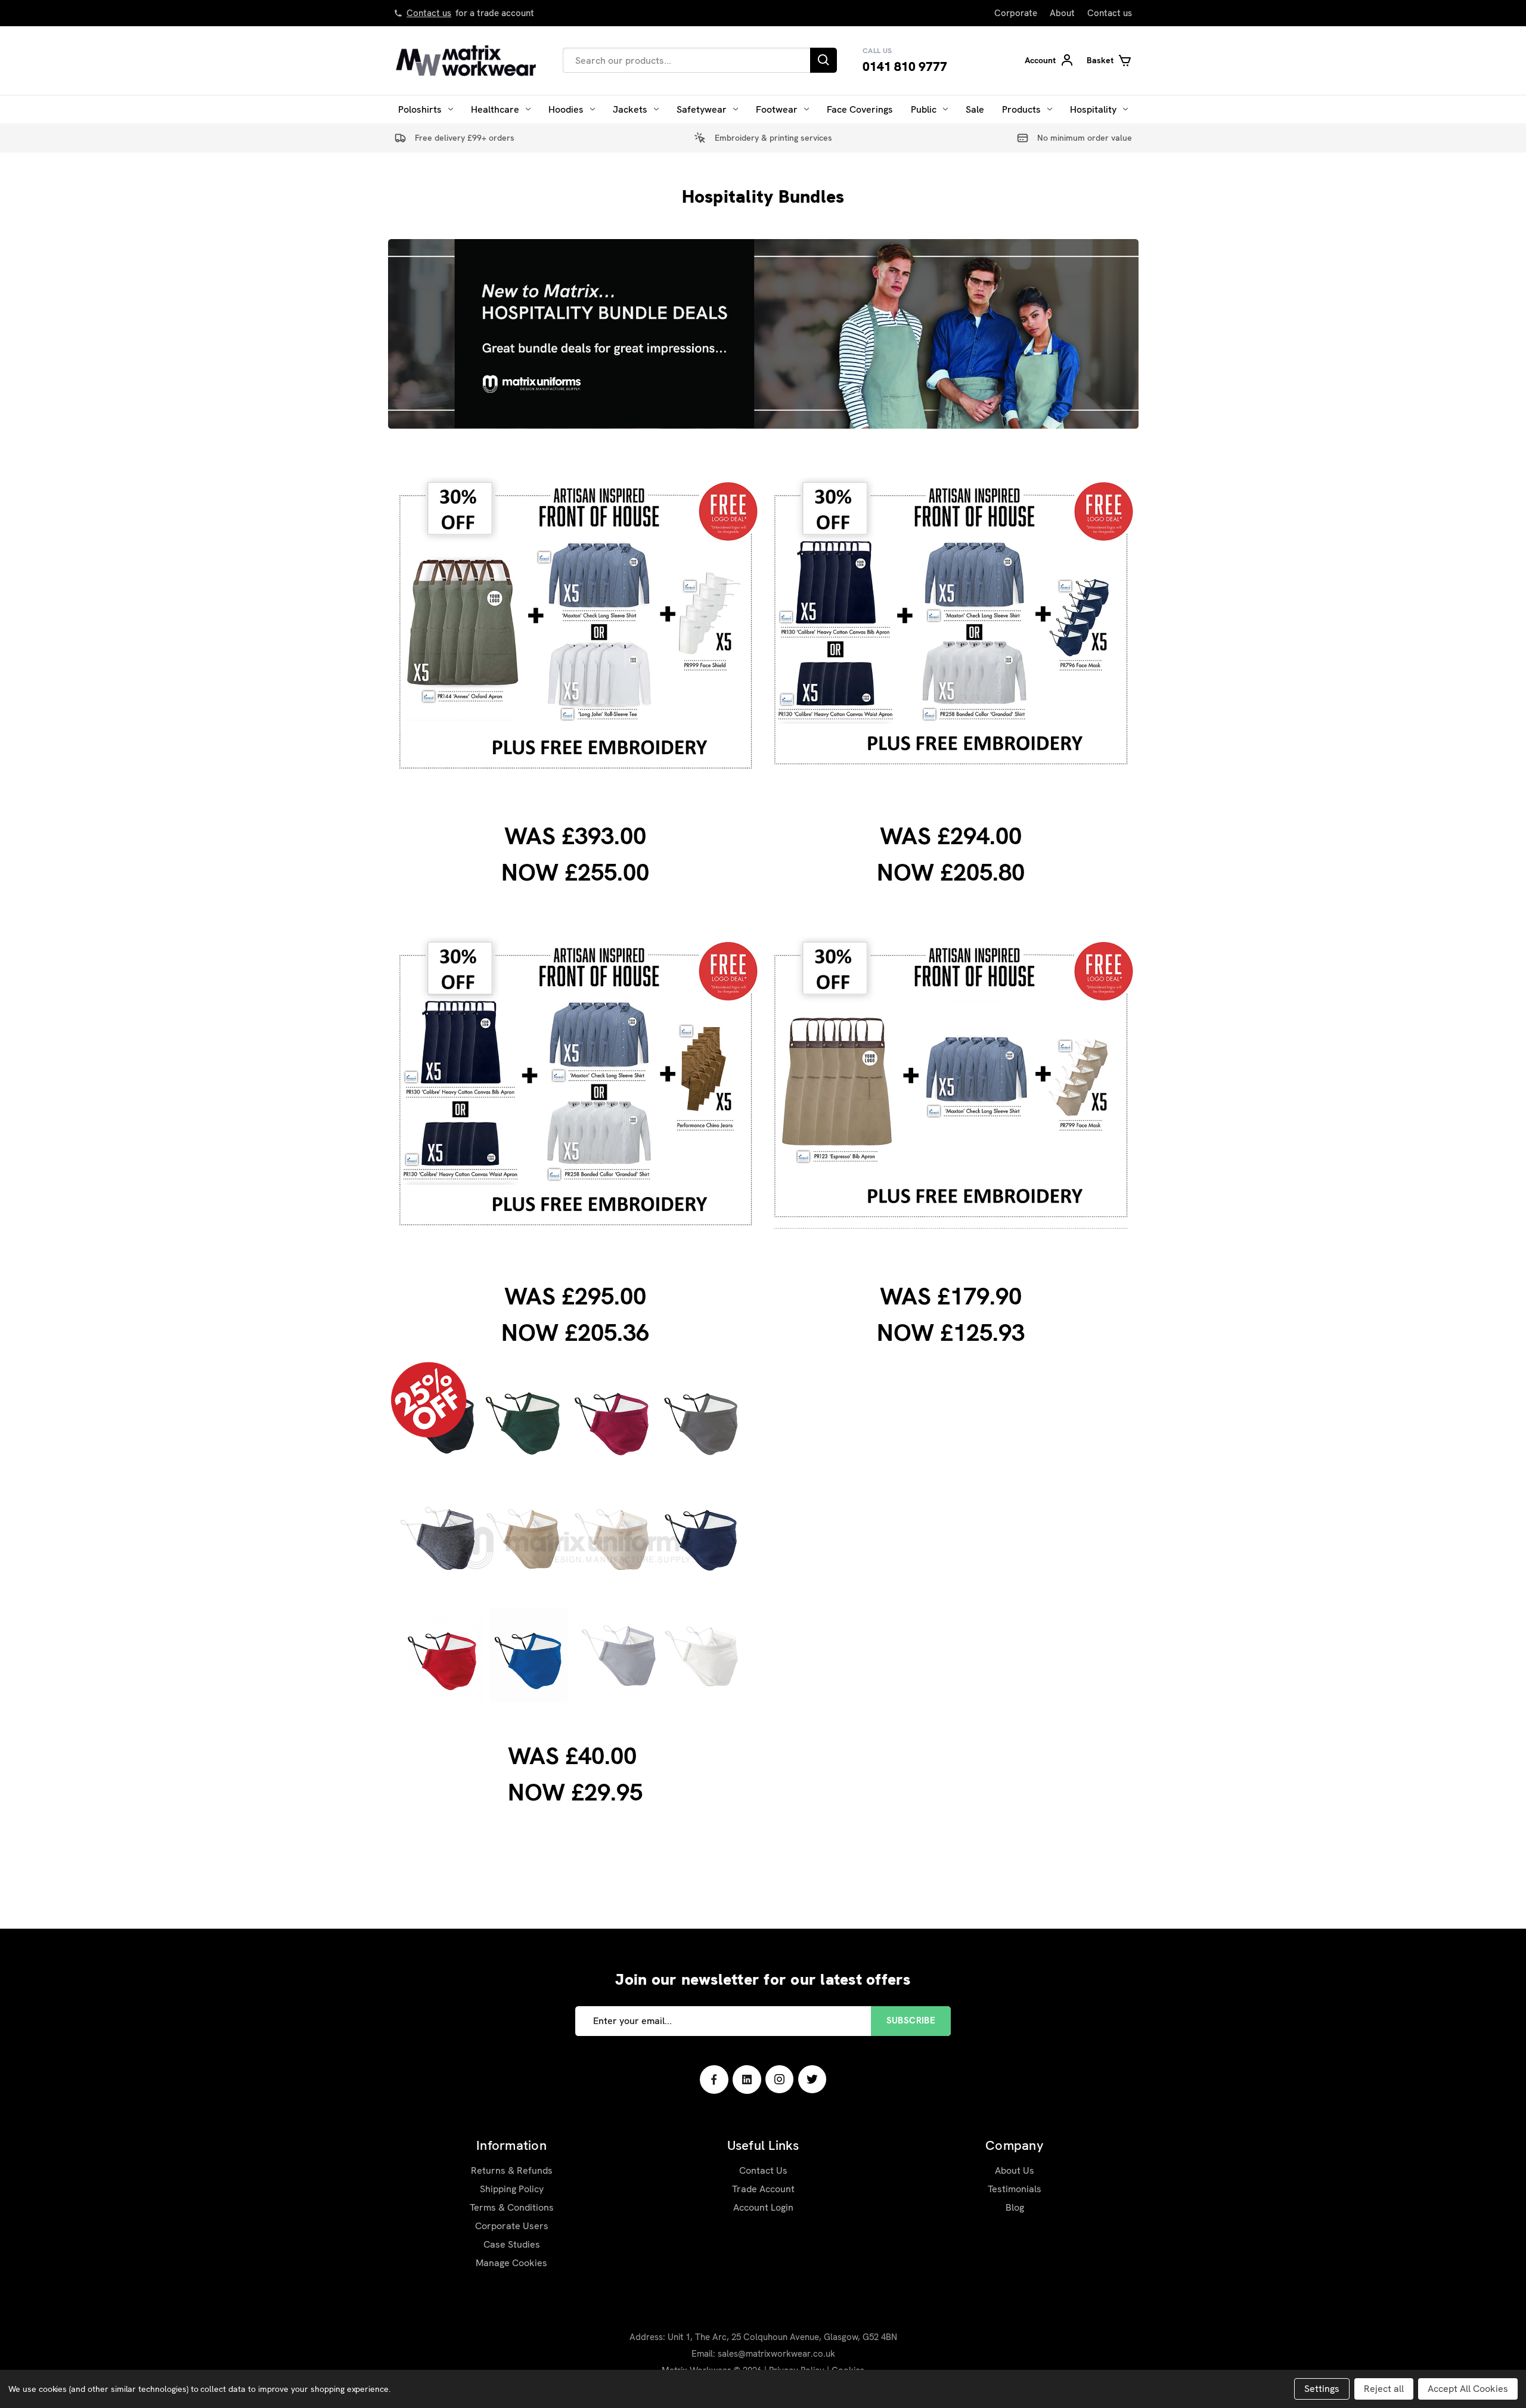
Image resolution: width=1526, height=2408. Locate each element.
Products (1021, 109)
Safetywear (702, 109)
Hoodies (566, 109)
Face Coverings (860, 109)
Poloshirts (420, 109)
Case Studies (512, 2244)
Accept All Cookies (1468, 2389)
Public (924, 109)
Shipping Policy (512, 2189)
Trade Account (763, 2189)
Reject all (1384, 2389)
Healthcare (495, 109)
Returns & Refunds (512, 2170)
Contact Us (763, 2170)
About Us (1015, 2170)
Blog (1015, 2207)
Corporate (1016, 13)
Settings (1322, 2389)
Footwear (777, 109)
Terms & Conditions (512, 2207)
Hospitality (1093, 109)
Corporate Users (512, 2226)
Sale (975, 109)
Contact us (429, 13)
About (1062, 13)
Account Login (763, 2207)
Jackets (630, 109)
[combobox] (686, 60)
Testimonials (1015, 2189)
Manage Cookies (511, 2263)
